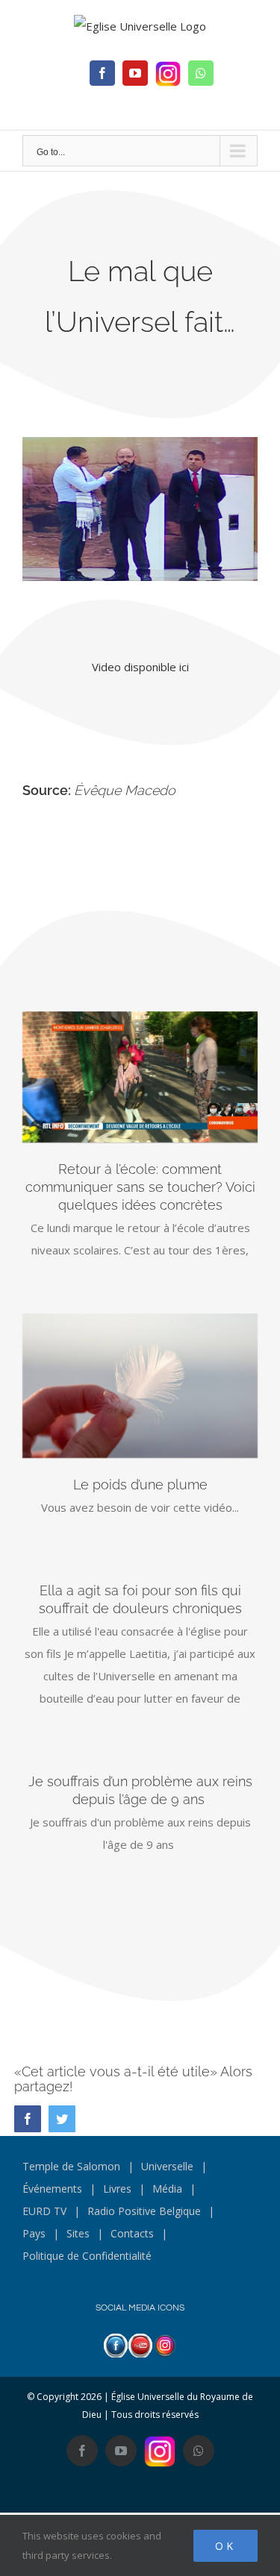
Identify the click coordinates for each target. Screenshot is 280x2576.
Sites (78, 2233)
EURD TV (44, 2211)
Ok (225, 2546)
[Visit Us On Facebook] (115, 2345)
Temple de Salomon (71, 2166)
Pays (34, 2233)
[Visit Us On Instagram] (165, 2345)
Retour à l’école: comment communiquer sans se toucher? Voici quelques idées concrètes (140, 1187)
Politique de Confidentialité (87, 2256)
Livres (117, 2189)
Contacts (132, 2233)
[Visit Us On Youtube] (140, 2345)
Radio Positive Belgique (144, 2211)
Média (167, 2189)
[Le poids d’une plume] (140, 1386)
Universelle (167, 2166)
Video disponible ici (140, 667)
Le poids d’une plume (140, 1485)
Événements (52, 2189)
